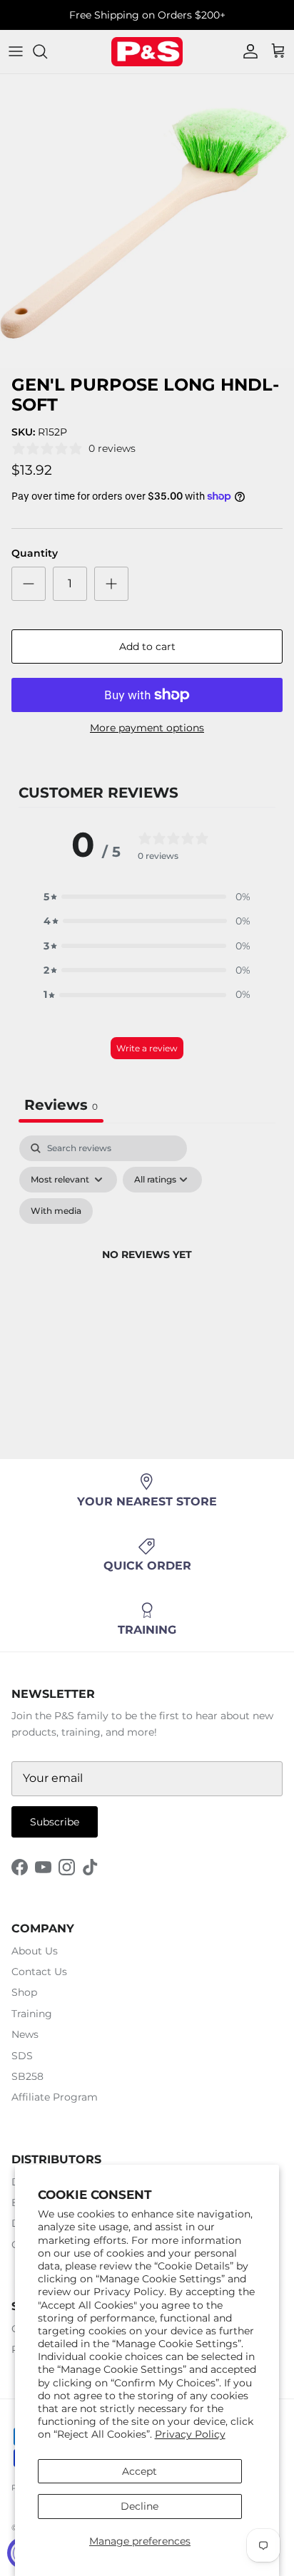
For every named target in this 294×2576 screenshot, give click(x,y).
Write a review (147, 1048)
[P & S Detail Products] (147, 52)
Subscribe (55, 1822)
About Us (35, 1951)
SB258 (27, 2076)
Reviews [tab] (61, 1105)
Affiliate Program (55, 2097)
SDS (22, 2056)
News (25, 2034)
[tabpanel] (147, 1272)
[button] (147, 897)
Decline (140, 2506)
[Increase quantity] (111, 584)
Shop (24, 1992)
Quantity (35, 553)
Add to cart (147, 646)
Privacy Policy (190, 2434)
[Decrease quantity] (29, 584)
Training (32, 2014)
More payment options (147, 728)
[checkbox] (56, 1211)
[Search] (47, 51)
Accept (140, 2471)
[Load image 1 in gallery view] (147, 221)
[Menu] (16, 51)
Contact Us (39, 1972)
